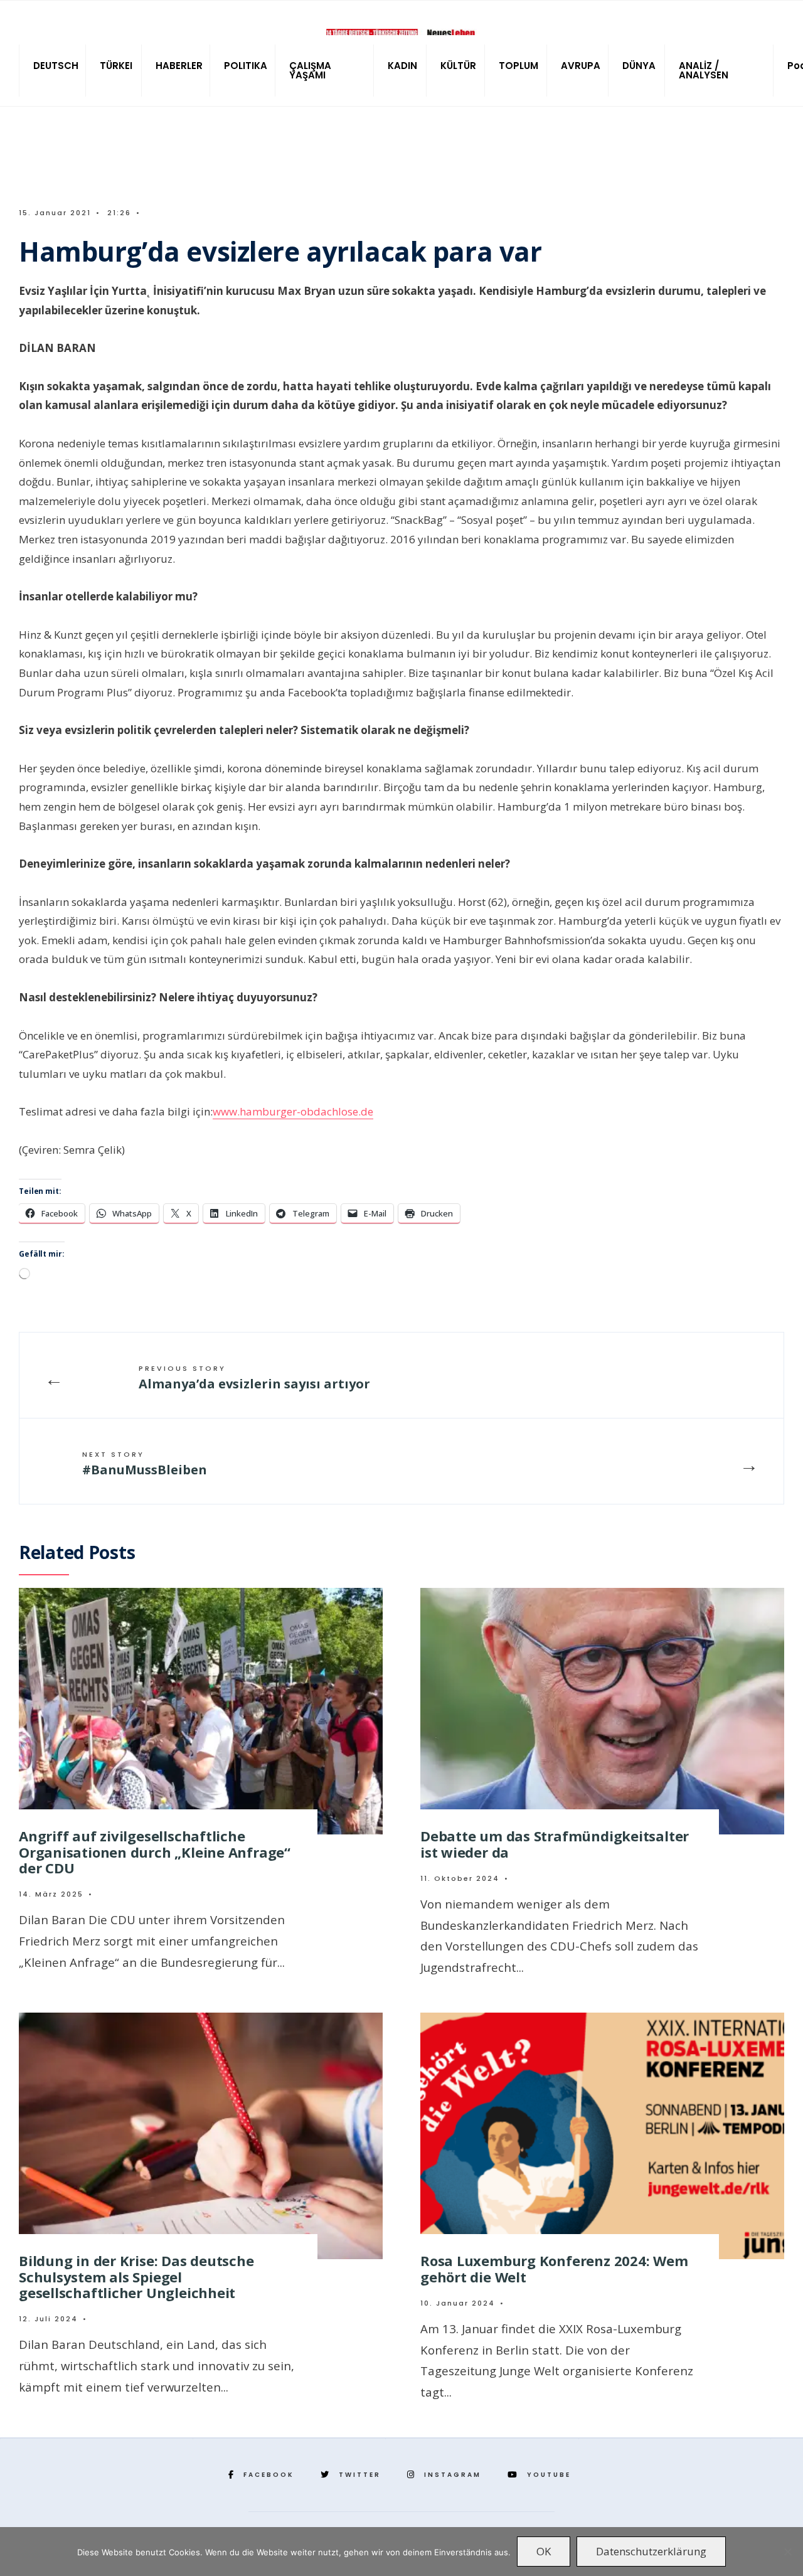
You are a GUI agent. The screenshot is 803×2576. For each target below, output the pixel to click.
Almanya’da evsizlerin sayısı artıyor (254, 1378)
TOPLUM (518, 66)
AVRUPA (581, 66)
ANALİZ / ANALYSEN (704, 70)
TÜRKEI (116, 66)
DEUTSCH (56, 66)
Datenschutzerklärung (651, 2551)
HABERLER (179, 66)
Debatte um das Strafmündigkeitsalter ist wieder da (555, 1844)
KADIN (402, 66)
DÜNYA (639, 66)
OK (544, 2551)
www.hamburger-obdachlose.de (293, 1111)
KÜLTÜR (458, 66)
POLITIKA (246, 66)
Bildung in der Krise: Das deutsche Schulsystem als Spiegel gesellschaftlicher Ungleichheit (136, 2276)
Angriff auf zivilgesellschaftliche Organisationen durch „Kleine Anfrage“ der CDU (155, 1852)
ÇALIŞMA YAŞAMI (310, 70)
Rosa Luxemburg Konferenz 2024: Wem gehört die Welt (554, 2268)
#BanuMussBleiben (145, 1464)
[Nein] (787, 2552)
